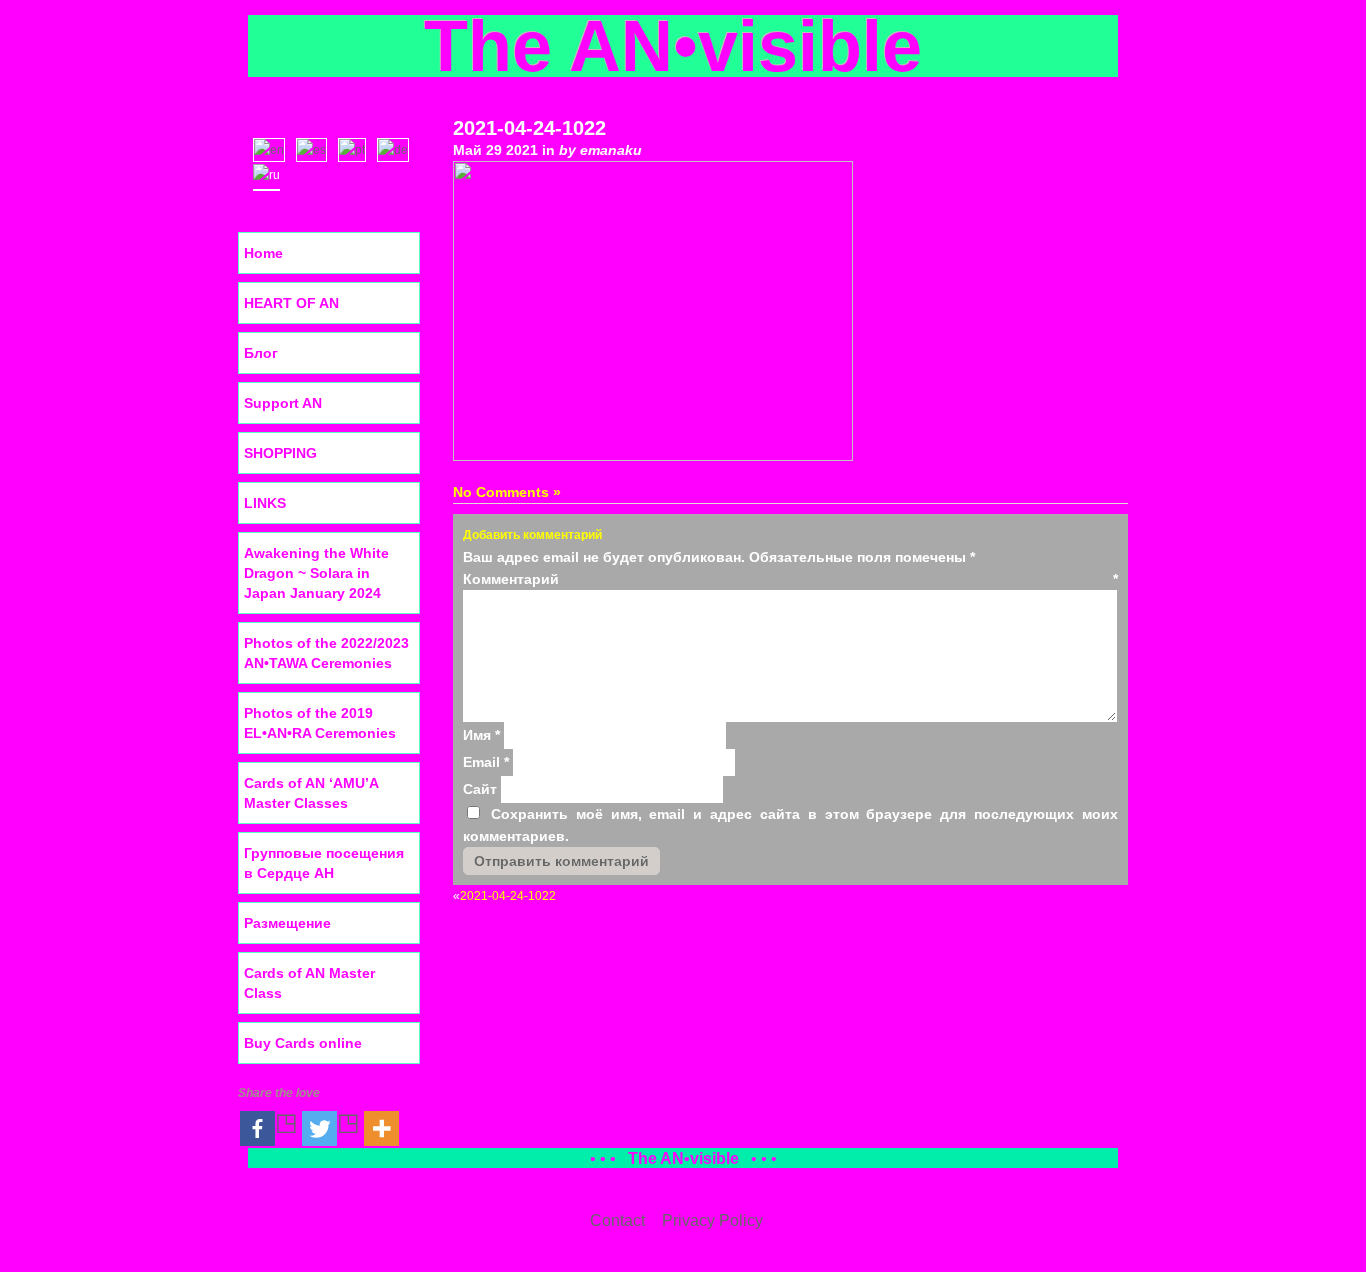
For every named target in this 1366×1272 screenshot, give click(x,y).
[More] (381, 1128)
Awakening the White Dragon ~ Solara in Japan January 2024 (316, 573)
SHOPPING (280, 453)
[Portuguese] (356, 148)
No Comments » (507, 492)
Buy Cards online (303, 1043)
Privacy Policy (712, 1220)
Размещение (287, 923)
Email (486, 762)
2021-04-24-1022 (529, 128)
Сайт (480, 789)
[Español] (316, 148)
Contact (617, 1220)
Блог (261, 353)
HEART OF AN (291, 303)
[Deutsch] (397, 148)
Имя (481, 735)
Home (263, 253)
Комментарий (790, 579)
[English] (273, 148)
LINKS (265, 503)
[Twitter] (331, 1128)
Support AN (283, 403)
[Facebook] (269, 1128)
